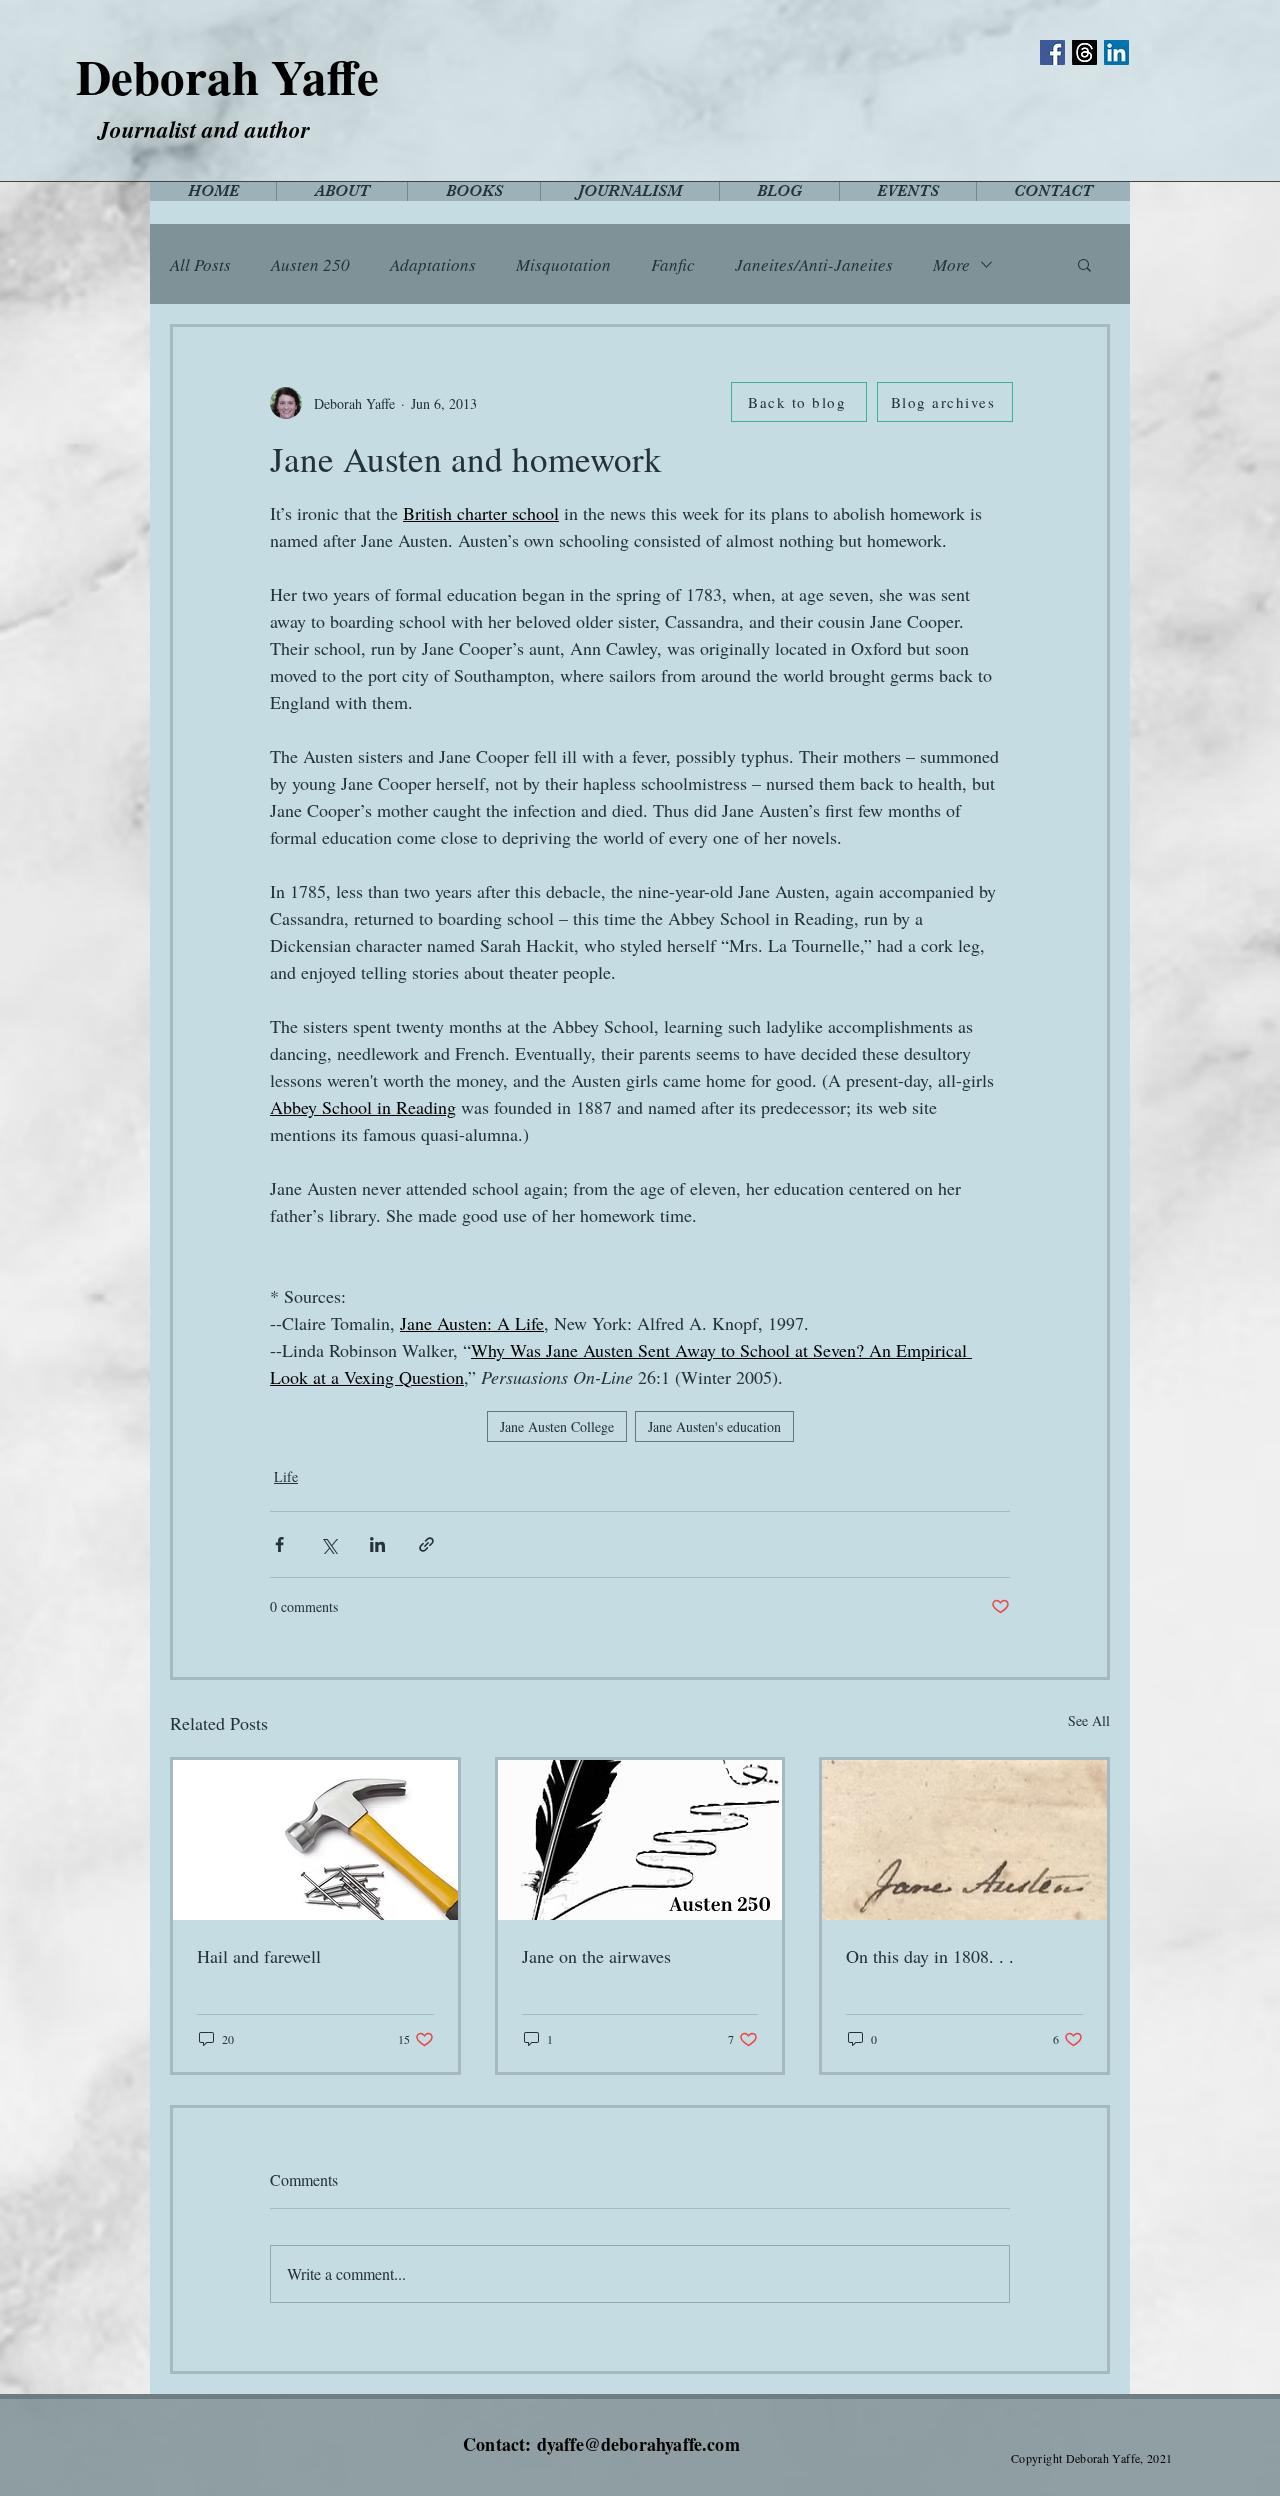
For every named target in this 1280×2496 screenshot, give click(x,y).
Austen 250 (310, 264)
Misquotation (563, 264)
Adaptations (433, 264)
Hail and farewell (259, 1956)
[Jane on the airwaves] (640, 1840)
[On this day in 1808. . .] (964, 1840)
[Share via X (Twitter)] (328, 1544)
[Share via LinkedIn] (377, 1544)
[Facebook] (1052, 52)
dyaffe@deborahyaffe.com (638, 2444)
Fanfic (673, 264)
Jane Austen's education (714, 1426)
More (951, 264)
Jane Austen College (557, 1426)
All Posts (200, 264)
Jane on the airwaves (596, 1956)
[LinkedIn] (1116, 52)
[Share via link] (426, 1544)
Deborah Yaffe (227, 76)
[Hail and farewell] (315, 1840)
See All (1089, 1720)
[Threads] (1084, 52)
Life (286, 1476)
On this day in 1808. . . (930, 1956)
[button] (1084, 264)
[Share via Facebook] (279, 1544)
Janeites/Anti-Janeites (814, 264)
